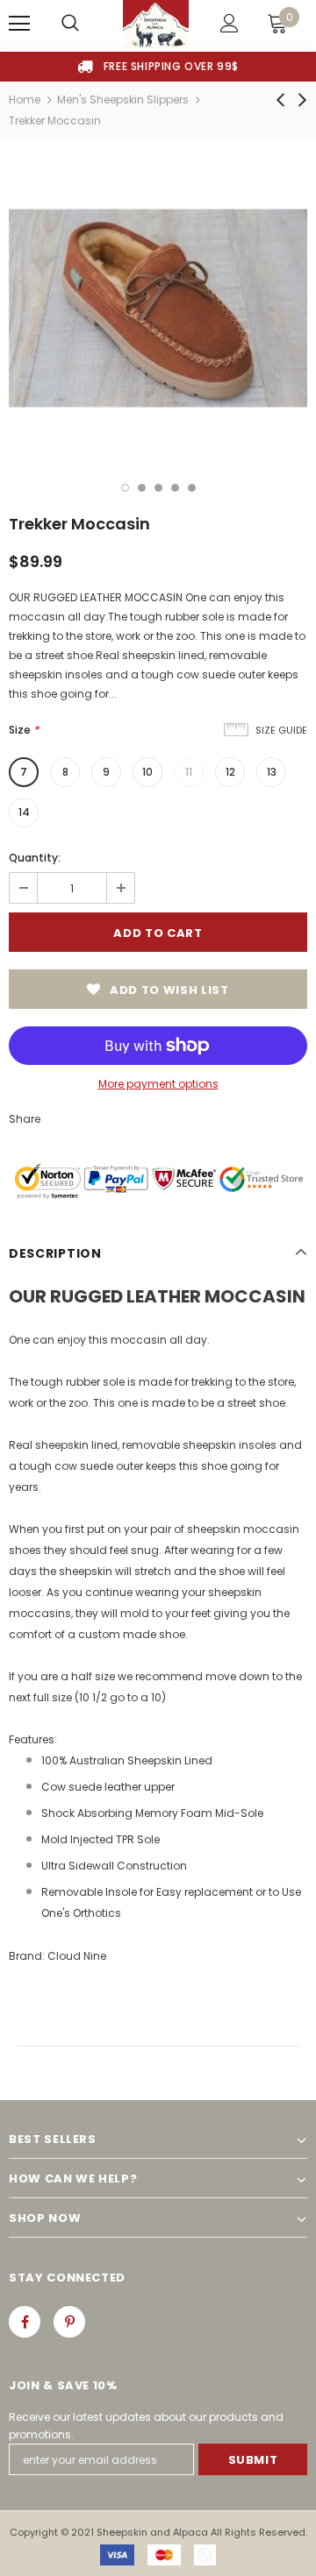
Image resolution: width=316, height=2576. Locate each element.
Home (25, 99)
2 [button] (142, 488)
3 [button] (158, 488)
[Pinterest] (69, 2322)
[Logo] (156, 24)
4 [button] (175, 488)
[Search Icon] (70, 24)
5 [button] (192, 488)
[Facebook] (25, 2322)
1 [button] (125, 488)
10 (147, 772)
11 (189, 772)
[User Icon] (230, 23)
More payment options (158, 1084)
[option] (158, 67)
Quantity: (35, 858)
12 (230, 772)
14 (24, 812)
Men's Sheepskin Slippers (123, 99)
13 (272, 772)
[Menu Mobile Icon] (19, 24)
